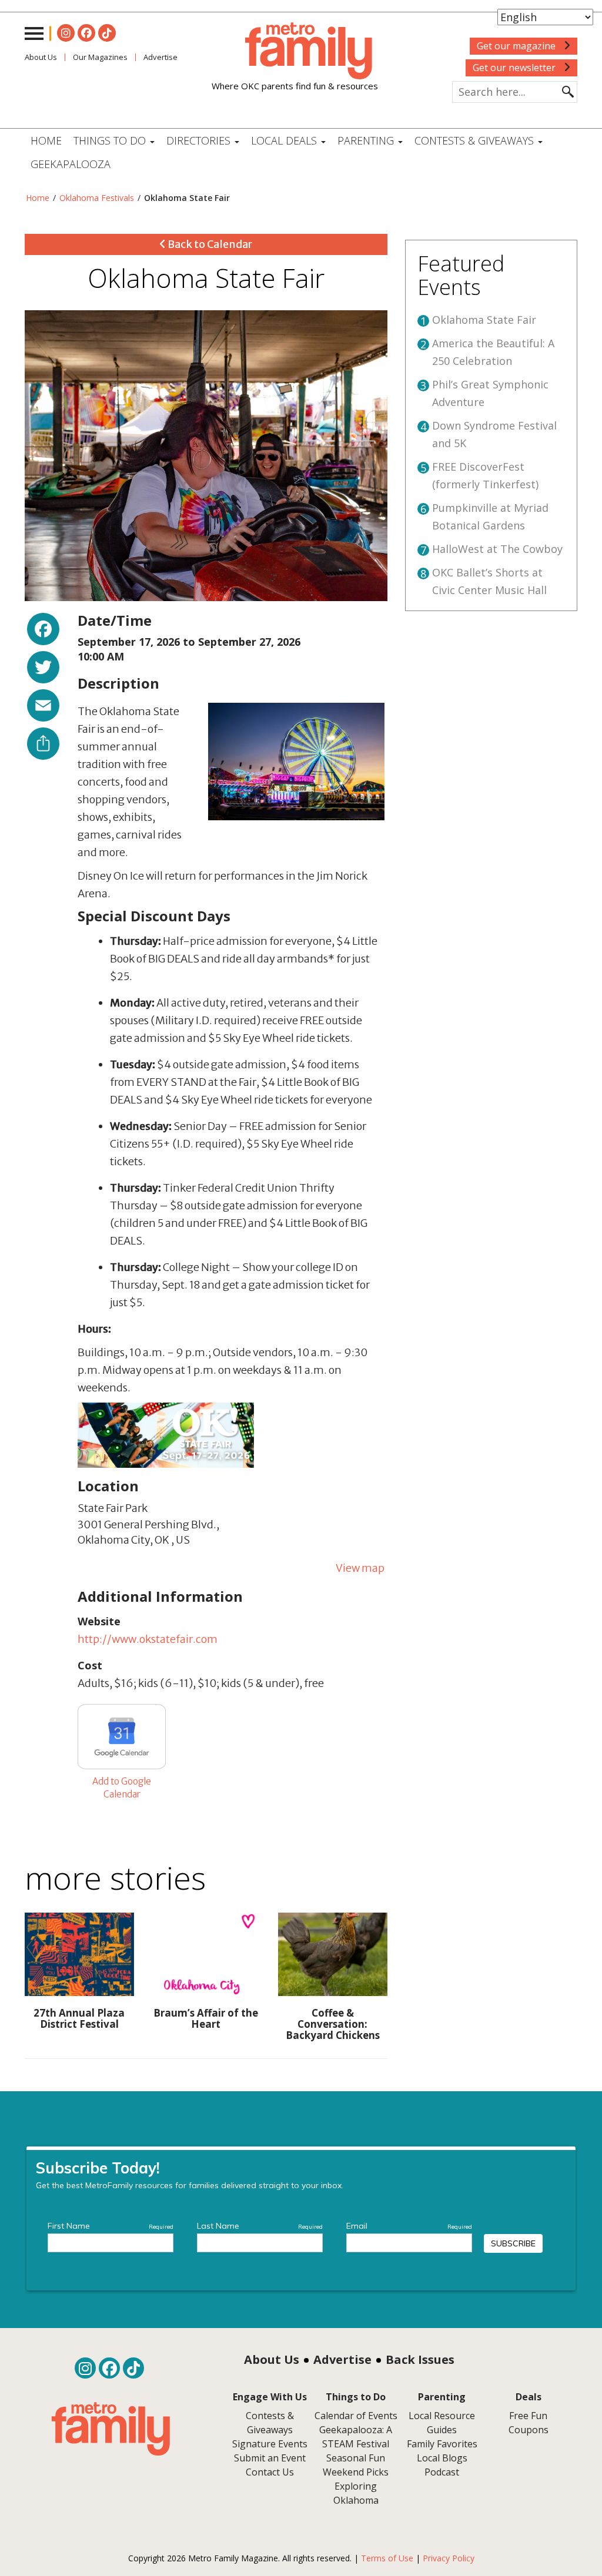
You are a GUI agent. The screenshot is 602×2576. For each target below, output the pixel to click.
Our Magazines (100, 57)
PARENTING (367, 140)
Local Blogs (442, 2458)
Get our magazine (517, 46)
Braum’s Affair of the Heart (206, 2018)
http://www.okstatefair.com (148, 1639)
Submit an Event (270, 2458)
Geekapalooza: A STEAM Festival (356, 2437)
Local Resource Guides (442, 2423)
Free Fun (528, 2416)
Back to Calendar (209, 244)
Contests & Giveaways (476, 140)
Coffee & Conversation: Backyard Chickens (333, 2024)
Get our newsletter (515, 68)
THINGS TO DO (111, 140)
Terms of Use (387, 2558)
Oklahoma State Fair (484, 320)
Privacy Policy (449, 2558)
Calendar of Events (356, 2416)
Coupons (529, 2430)
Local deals (285, 140)
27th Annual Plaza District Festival (79, 2018)
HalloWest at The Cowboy (497, 549)
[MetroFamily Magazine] (295, 51)
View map (360, 1568)
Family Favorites (442, 2444)
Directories (200, 140)
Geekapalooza (71, 164)
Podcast (442, 2472)
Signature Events (270, 2444)
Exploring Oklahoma (356, 2493)
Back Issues (420, 2359)
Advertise (342, 2359)
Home (46, 140)
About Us (41, 57)
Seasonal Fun (356, 2458)
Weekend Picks (356, 2472)
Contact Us (270, 2472)
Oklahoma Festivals (97, 198)
